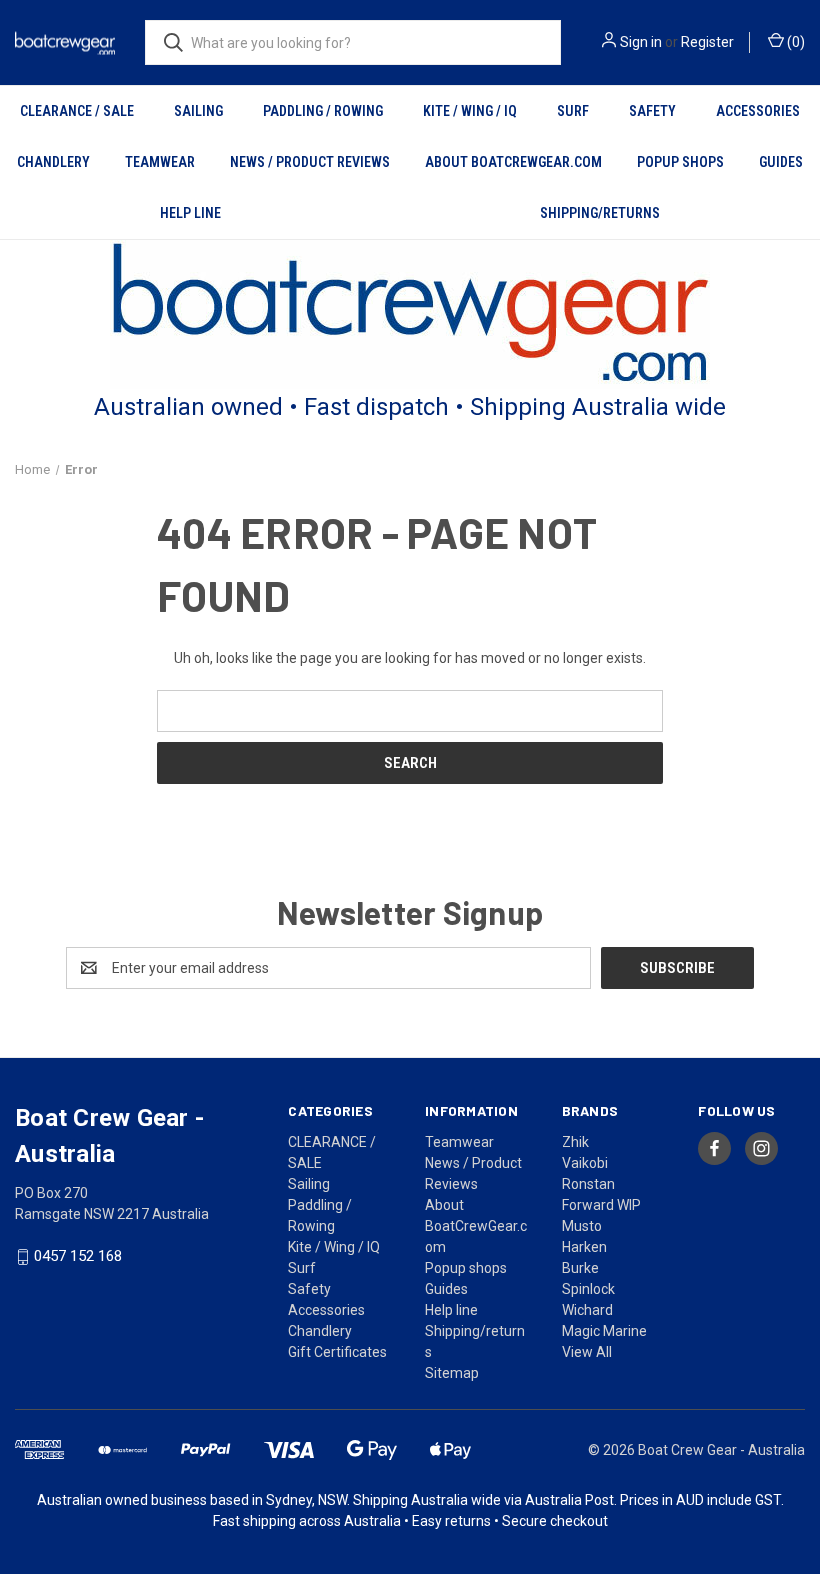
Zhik (575, 1142)
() (794, 42)
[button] (410, 314)
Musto (582, 1226)
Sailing (198, 111)
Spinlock (588, 1289)
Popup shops (680, 162)
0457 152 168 (78, 1257)
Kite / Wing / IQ (470, 111)
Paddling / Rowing (323, 111)
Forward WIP (601, 1205)
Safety (652, 111)
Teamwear (160, 162)
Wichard (587, 1310)
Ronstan (588, 1184)
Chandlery (53, 162)
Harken (584, 1247)
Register (707, 42)
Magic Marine (604, 1331)
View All (587, 1352)
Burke (580, 1268)
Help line (190, 213)
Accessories (758, 111)
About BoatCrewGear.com (513, 162)
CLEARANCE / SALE (77, 111)
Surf (573, 111)
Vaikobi (585, 1163)
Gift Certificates (337, 1352)
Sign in (641, 42)
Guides (781, 162)
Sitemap (452, 1373)
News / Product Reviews (310, 162)
